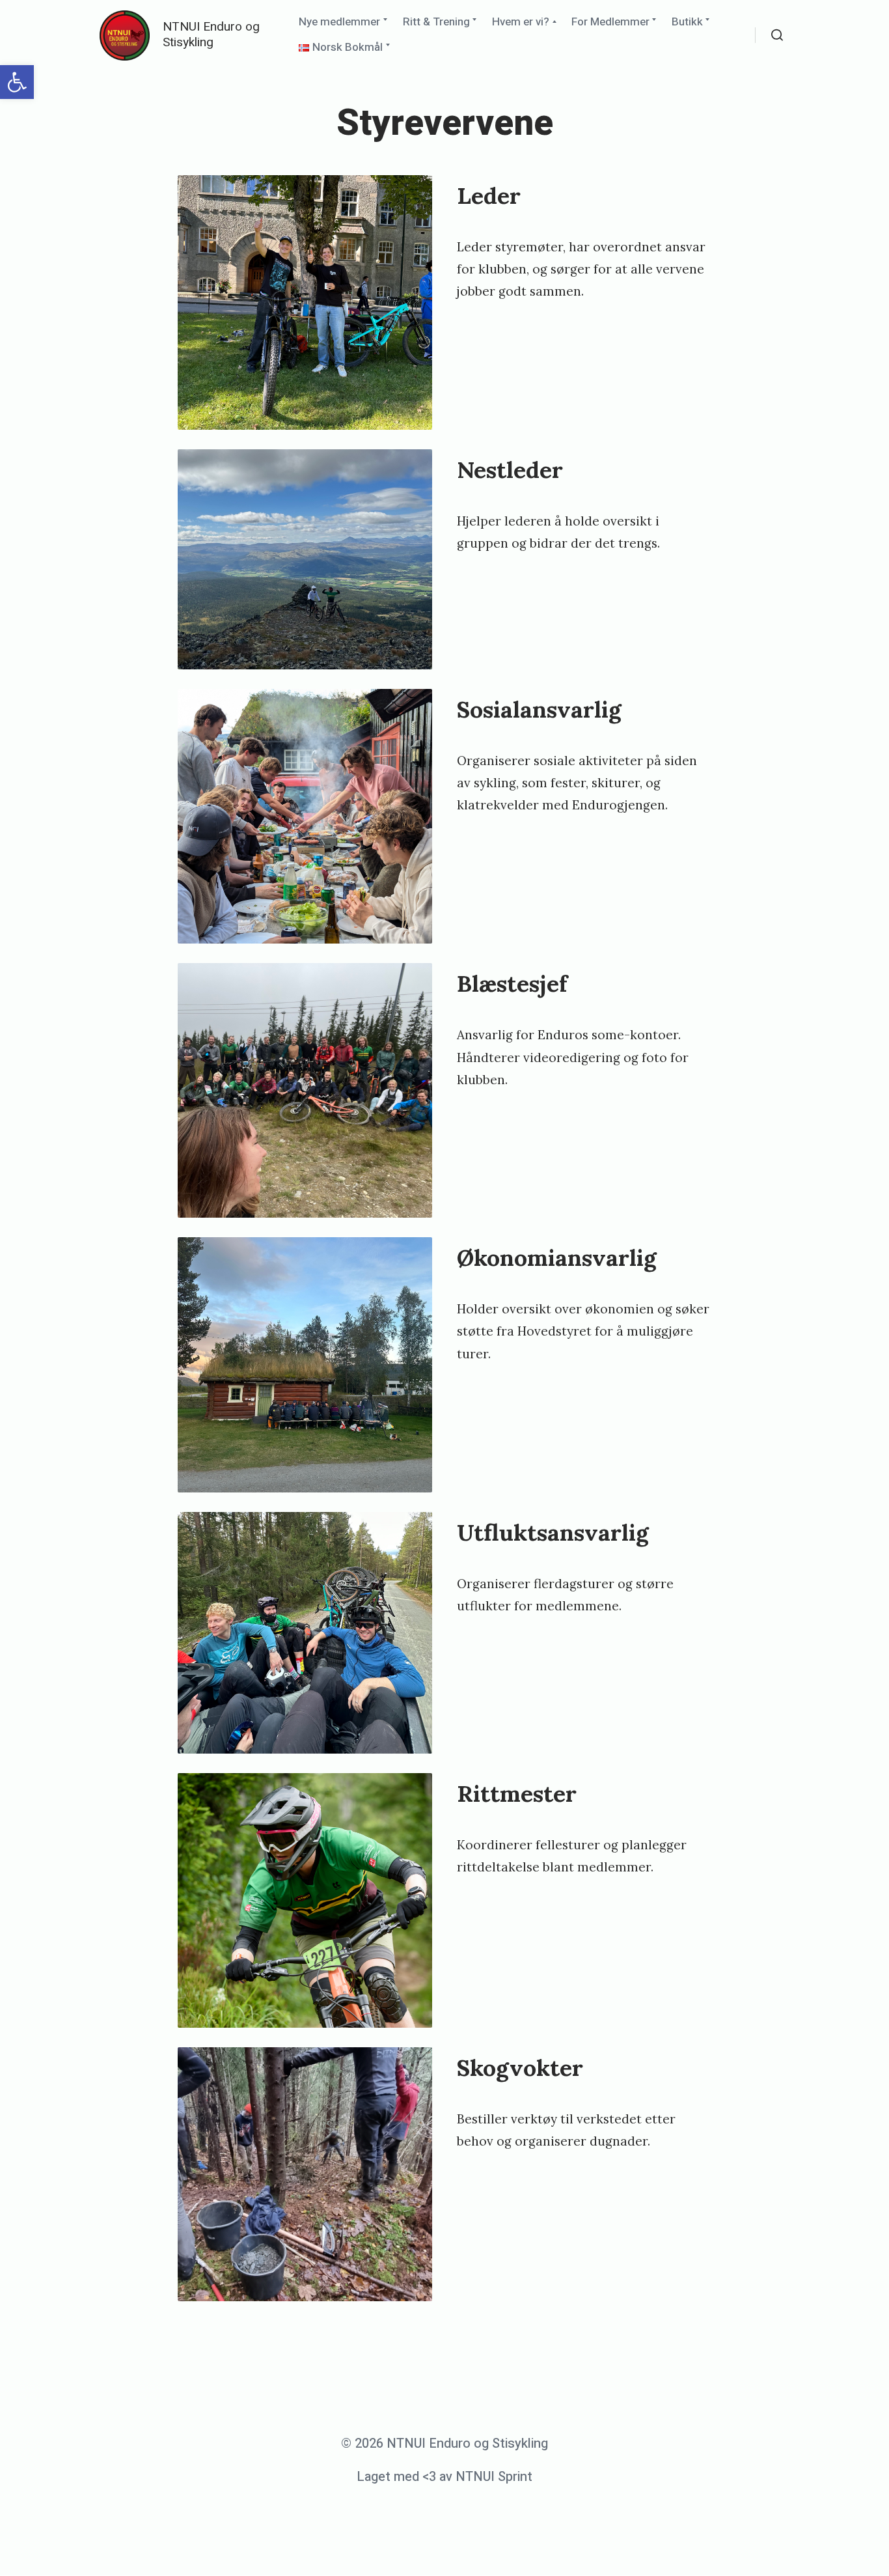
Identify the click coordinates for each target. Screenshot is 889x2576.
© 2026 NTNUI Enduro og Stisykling (444, 2443)
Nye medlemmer (339, 22)
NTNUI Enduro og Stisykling (211, 35)
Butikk (687, 22)
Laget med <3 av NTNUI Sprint (444, 2477)
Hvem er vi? (521, 22)
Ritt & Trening (436, 22)
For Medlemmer (610, 22)
